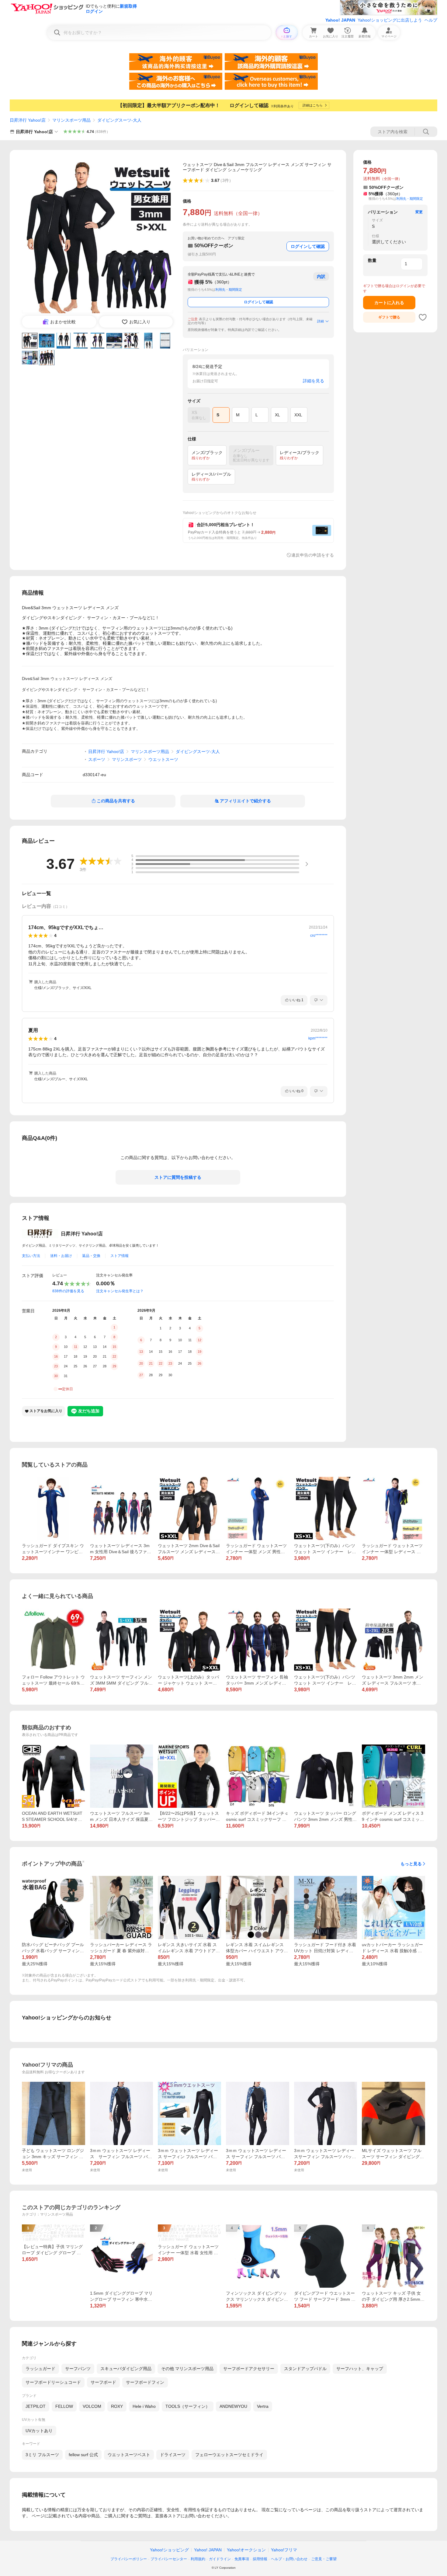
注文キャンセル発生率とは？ (120, 1291)
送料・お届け (61, 1256)
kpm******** (318, 1038)
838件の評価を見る (68, 1291)
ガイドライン (220, 2559)
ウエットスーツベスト (129, 2455)
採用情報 (260, 2559)
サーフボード (103, 2382)
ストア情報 (120, 1256)
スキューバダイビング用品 (126, 2369)
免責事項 (242, 2559)
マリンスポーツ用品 (71, 120)
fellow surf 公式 (83, 2455)
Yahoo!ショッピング (169, 2550)
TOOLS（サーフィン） (188, 2406)
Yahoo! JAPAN (340, 20)
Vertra (263, 2406)
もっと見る (411, 1864)
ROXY (117, 2406)
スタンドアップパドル (305, 2369)
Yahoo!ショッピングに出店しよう (390, 20)
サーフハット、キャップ (360, 2369)
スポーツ (97, 759)
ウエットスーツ (163, 759)
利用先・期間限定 (229, 290)
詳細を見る (314, 381)
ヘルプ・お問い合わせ (289, 2559)
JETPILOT (36, 2406)
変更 (419, 212)
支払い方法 (31, 1256)
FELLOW (64, 2406)
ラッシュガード (40, 2369)
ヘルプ (431, 20)
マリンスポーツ (127, 759)
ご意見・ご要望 (324, 2559)
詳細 (321, 321)
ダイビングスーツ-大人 (119, 120)
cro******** (319, 936)
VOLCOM (92, 2406)
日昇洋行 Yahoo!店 (28, 120)
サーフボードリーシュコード (53, 2382)
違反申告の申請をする (313, 555)
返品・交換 (91, 1256)
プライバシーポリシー (129, 2559)
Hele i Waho (144, 2406)
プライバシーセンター (169, 2559)
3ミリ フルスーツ (42, 2455)
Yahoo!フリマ (284, 2550)
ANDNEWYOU (233, 2406)
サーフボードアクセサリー (249, 2369)
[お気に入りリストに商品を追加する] (423, 317)
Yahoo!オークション (246, 2550)
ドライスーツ (173, 2455)
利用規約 (198, 2559)
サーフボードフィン (145, 2382)
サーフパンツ (78, 2369)
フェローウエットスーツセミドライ (229, 2455)
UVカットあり (39, 2431)
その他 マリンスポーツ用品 (187, 2369)
